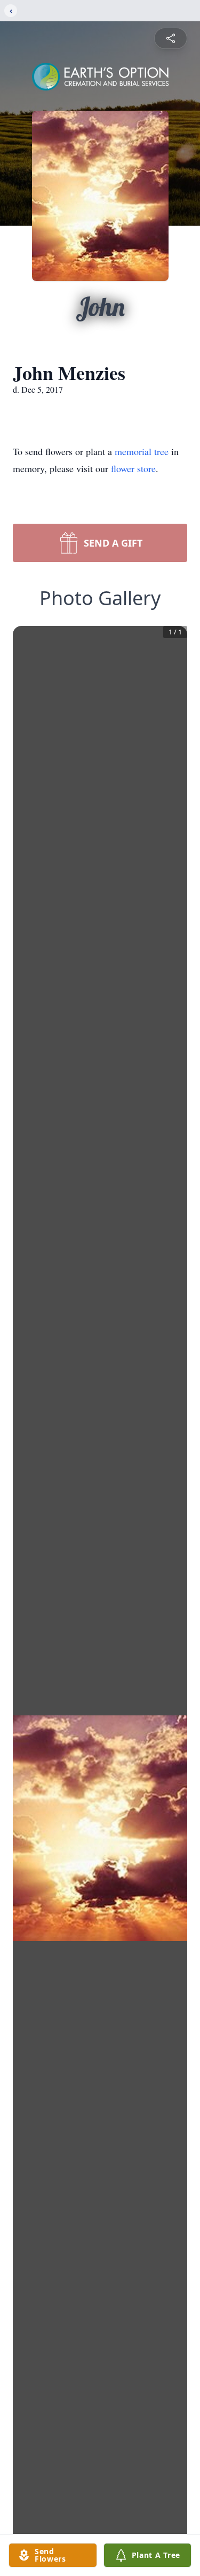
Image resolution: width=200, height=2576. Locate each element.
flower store (133, 468)
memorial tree (142, 451)
